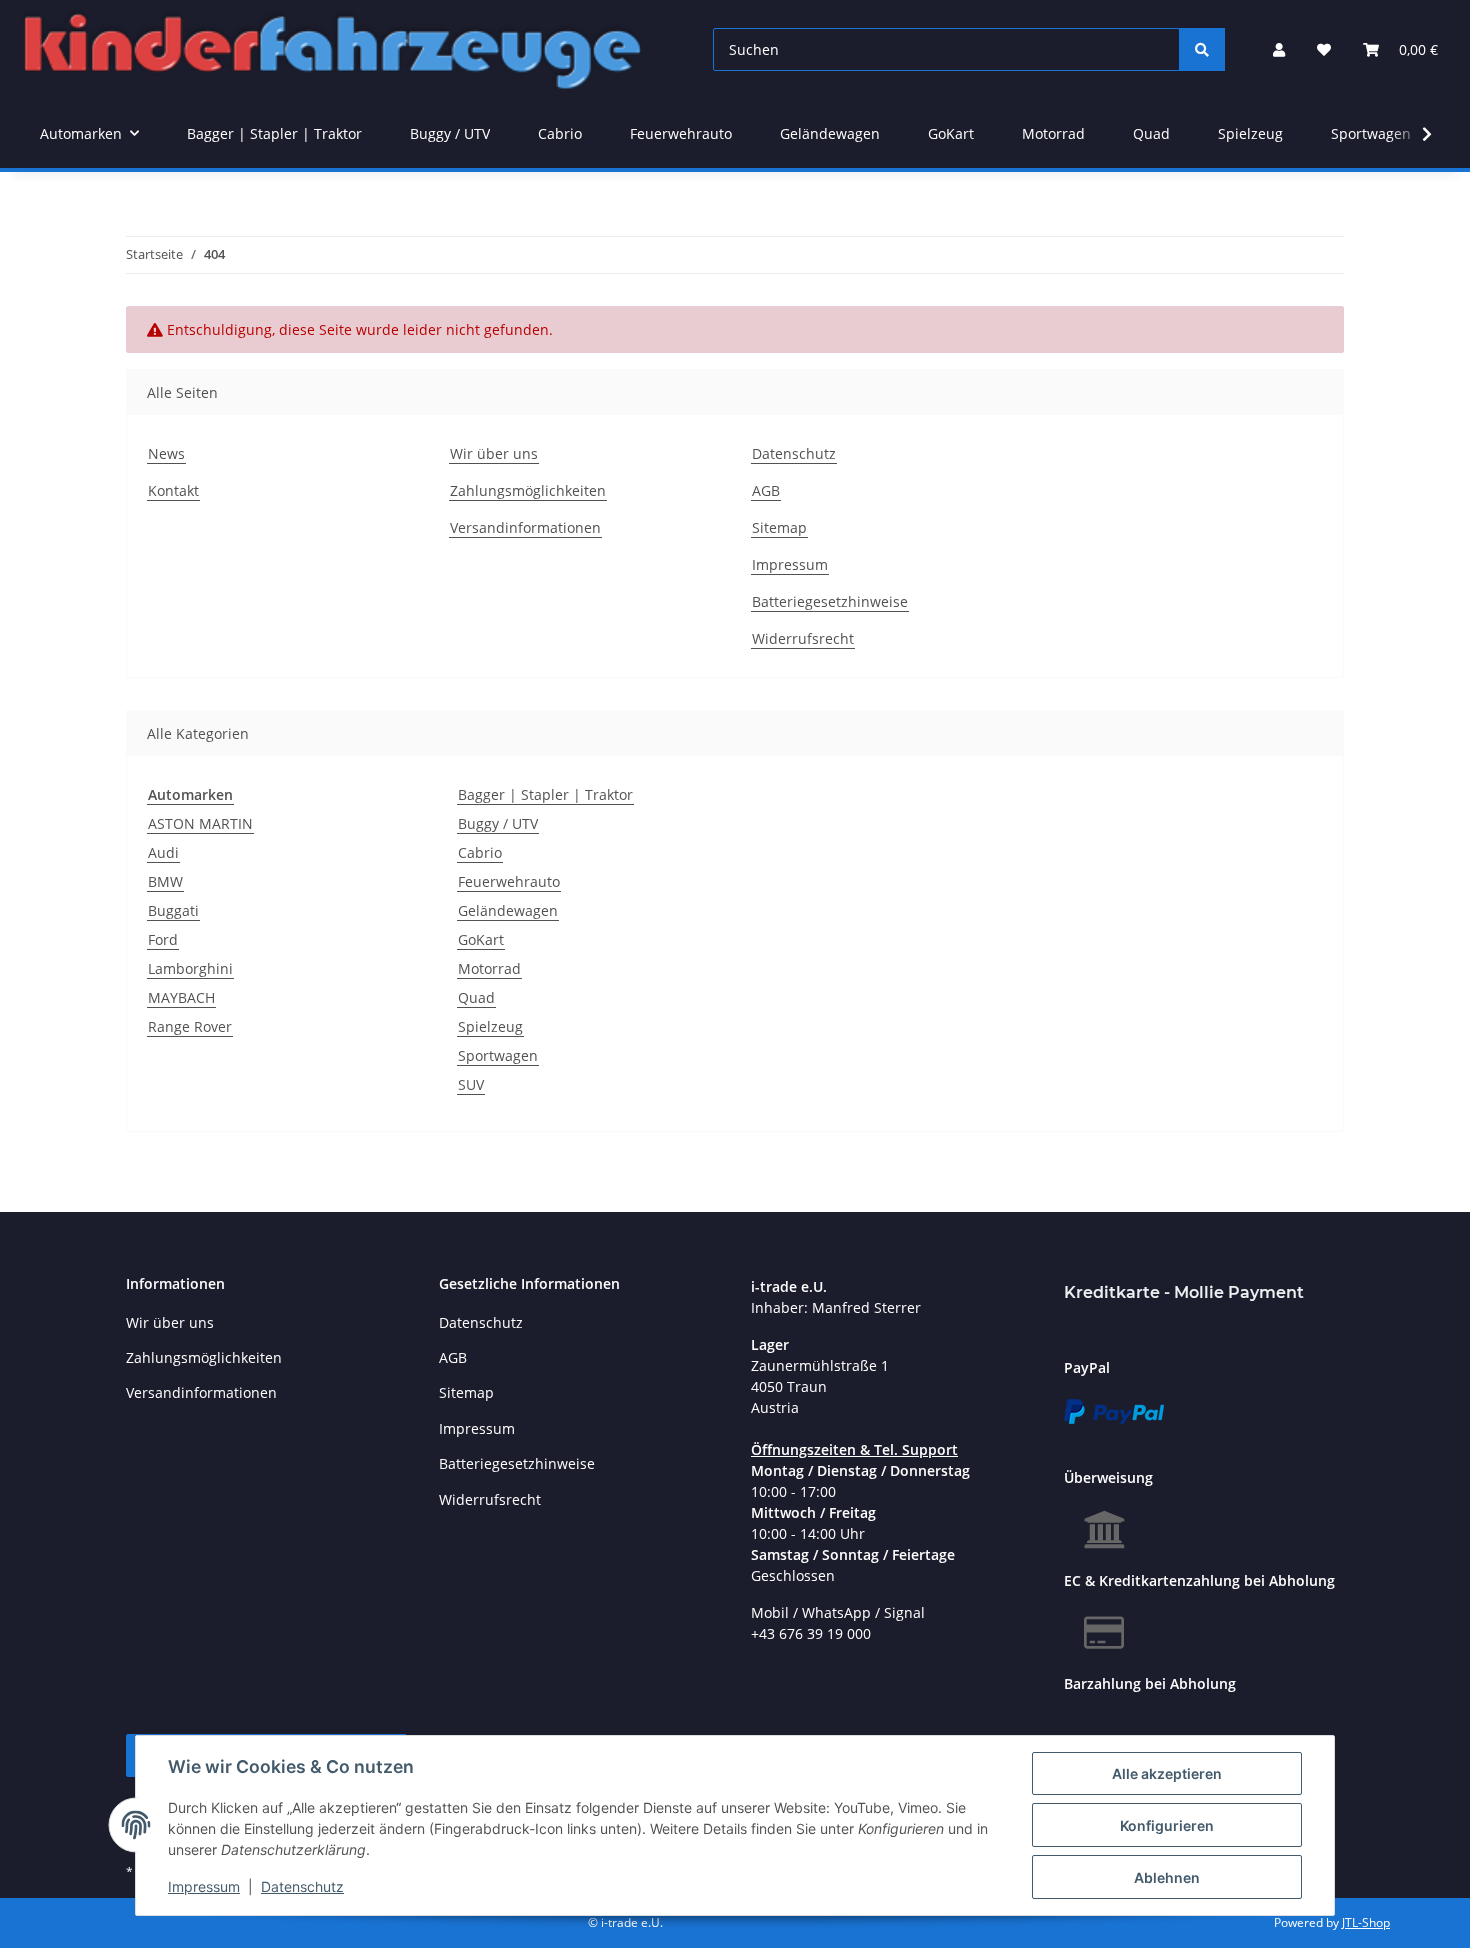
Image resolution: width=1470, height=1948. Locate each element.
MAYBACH (181, 997)
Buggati (173, 910)
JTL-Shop (1366, 1922)
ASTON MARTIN (200, 823)
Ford (163, 939)
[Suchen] (1202, 49)
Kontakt (173, 490)
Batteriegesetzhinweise (830, 601)
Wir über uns (494, 453)
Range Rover (190, 1026)
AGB (766, 490)
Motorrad (489, 968)
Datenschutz (302, 1886)
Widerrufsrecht (803, 638)
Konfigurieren (1167, 1825)
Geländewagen (508, 910)
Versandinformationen (525, 527)
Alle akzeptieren (1167, 1773)
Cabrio (480, 852)
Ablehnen (1167, 1877)
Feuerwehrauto (509, 881)
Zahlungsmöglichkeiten (528, 490)
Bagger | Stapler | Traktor (545, 794)
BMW (165, 881)
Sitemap (779, 527)
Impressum (204, 1886)
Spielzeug (490, 1026)
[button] (1279, 49)
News (166, 453)
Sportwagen (498, 1055)
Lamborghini (190, 968)
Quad (476, 997)
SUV (471, 1084)
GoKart (481, 939)
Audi (163, 852)
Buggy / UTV (498, 823)
